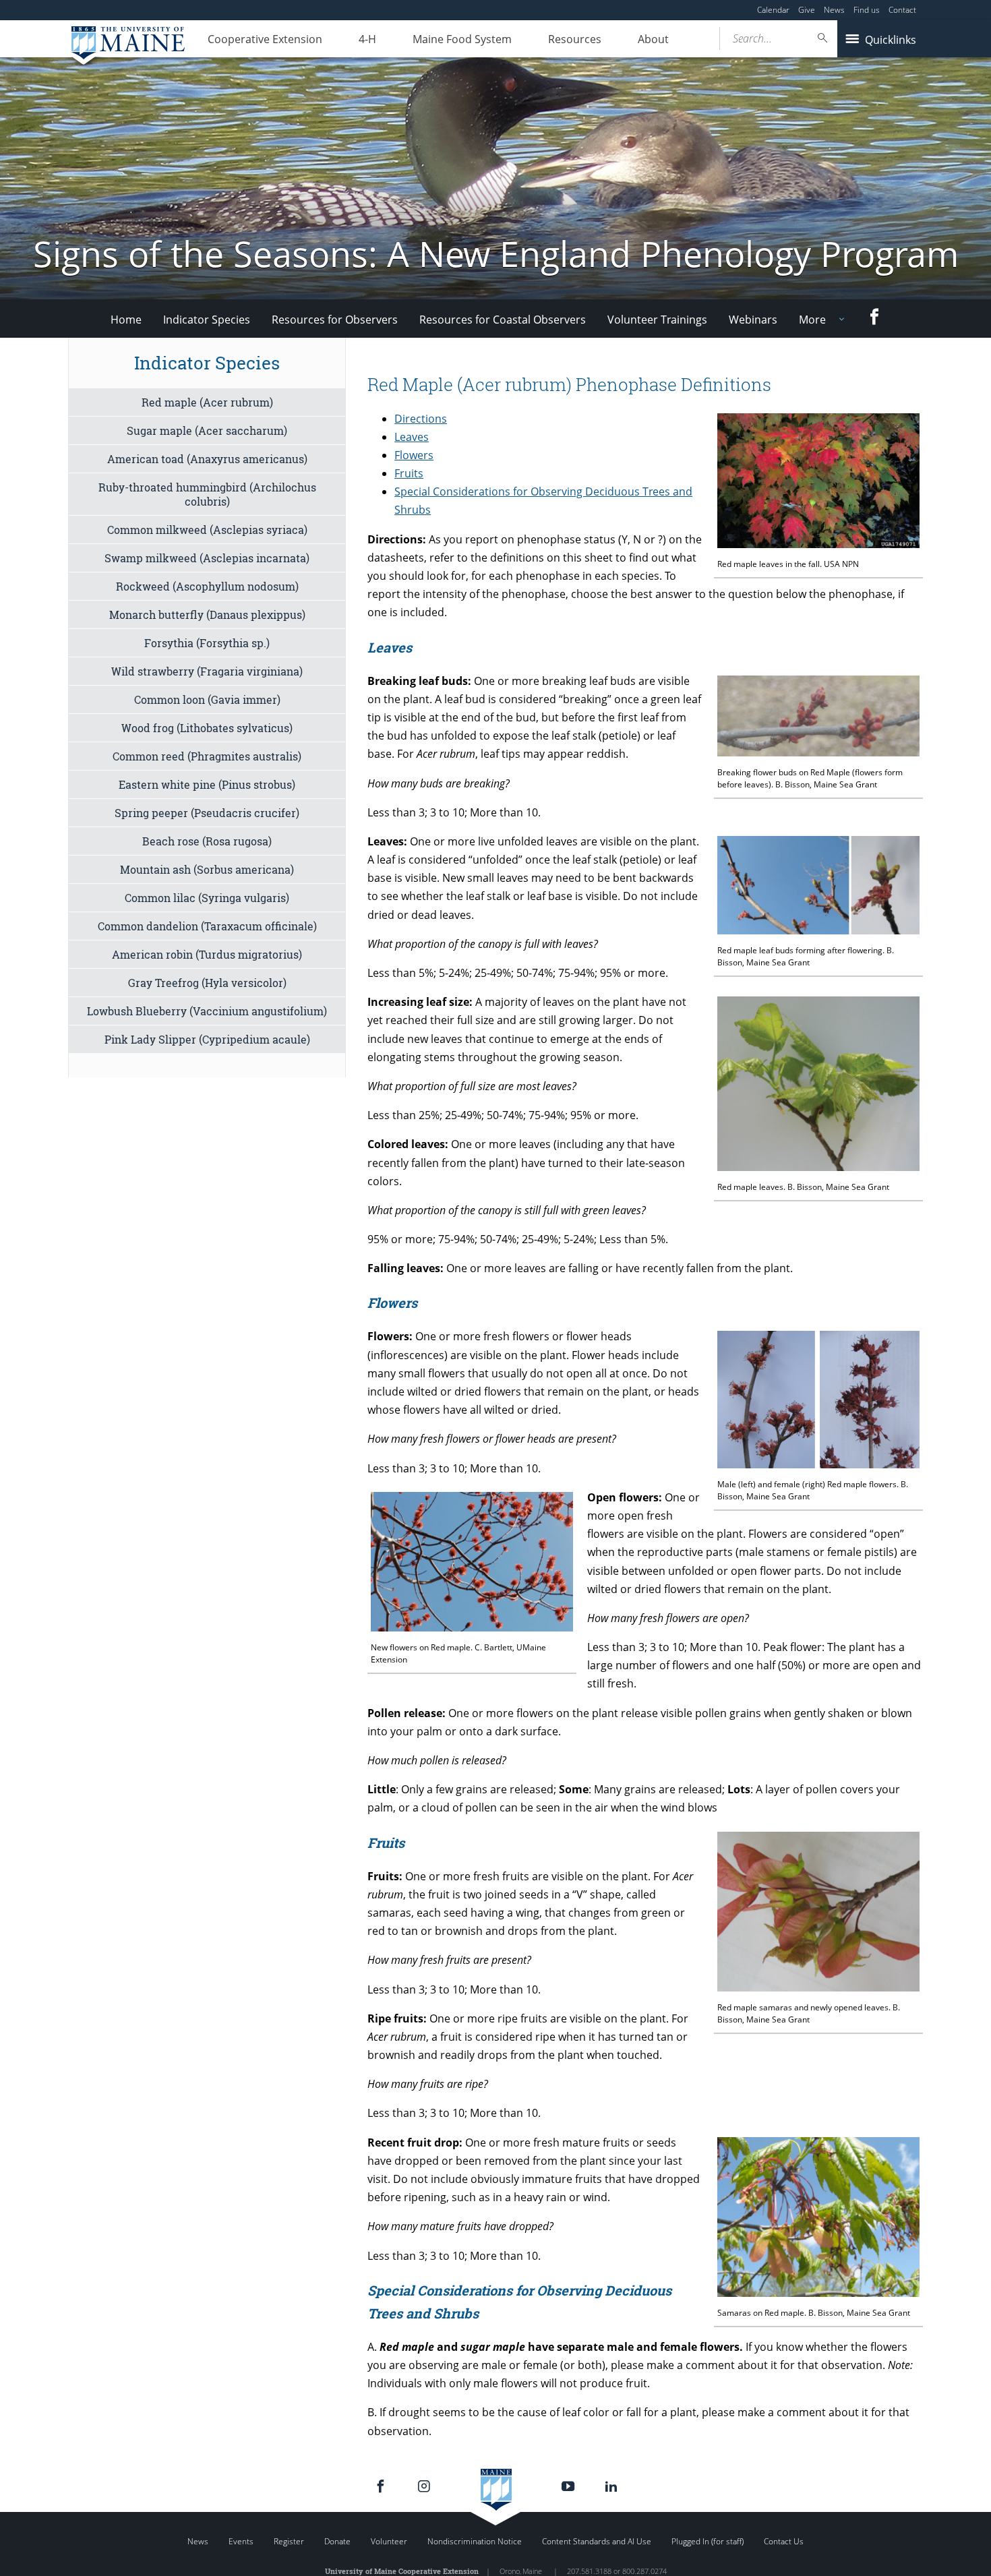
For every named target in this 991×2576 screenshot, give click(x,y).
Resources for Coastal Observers (503, 320)
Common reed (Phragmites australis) (207, 756)
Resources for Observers (335, 320)
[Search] (823, 38)
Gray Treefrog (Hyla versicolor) (207, 983)
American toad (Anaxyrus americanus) (207, 459)
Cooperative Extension (265, 39)
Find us (867, 10)
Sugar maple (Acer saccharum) (207, 430)
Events (241, 2541)
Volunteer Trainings (657, 320)
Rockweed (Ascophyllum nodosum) (207, 586)
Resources (575, 39)
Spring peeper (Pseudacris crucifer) (207, 813)
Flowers (414, 455)
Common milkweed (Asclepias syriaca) (207, 530)
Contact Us (784, 2541)
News (834, 10)
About (653, 39)
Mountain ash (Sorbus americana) (207, 869)
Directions (421, 419)
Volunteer (389, 2541)
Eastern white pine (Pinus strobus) (207, 784)
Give (807, 10)
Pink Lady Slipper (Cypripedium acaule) (207, 1039)
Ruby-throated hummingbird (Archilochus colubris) (207, 494)
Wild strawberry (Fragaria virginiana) (207, 671)
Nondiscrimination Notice (475, 2541)
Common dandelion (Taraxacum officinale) (207, 926)
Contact (902, 10)
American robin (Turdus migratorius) (207, 954)
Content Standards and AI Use (597, 2541)
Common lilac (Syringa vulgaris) (207, 898)
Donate (337, 2541)
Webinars (753, 320)
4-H (367, 39)
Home (126, 320)
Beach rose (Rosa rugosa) (207, 841)
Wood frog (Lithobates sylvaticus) (207, 728)
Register (289, 2541)
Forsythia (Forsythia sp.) (207, 643)
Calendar (773, 10)
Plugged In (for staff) (708, 2541)
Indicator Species (207, 320)
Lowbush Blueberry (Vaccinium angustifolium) (207, 1011)
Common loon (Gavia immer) (207, 699)
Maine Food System (462, 39)
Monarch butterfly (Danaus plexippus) (207, 615)
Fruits (409, 473)
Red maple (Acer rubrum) (207, 402)
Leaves (412, 437)
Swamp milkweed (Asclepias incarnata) (207, 558)
